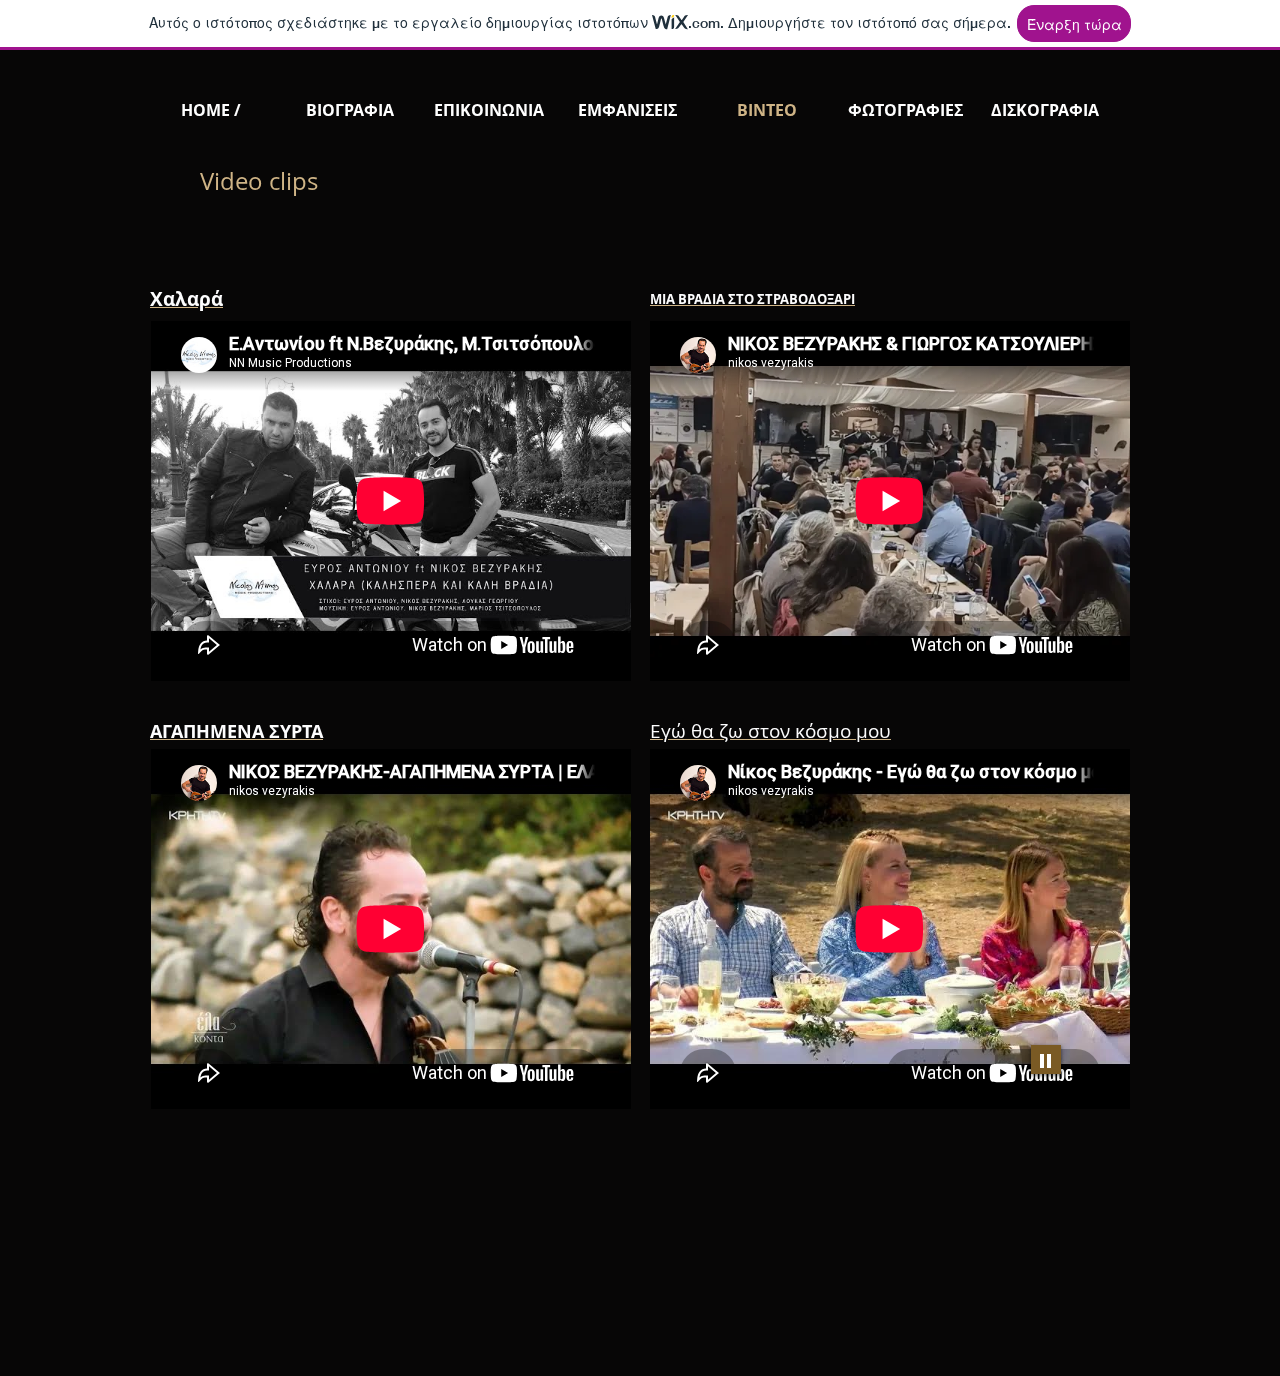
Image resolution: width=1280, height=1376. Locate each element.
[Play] (1046, 1059)
